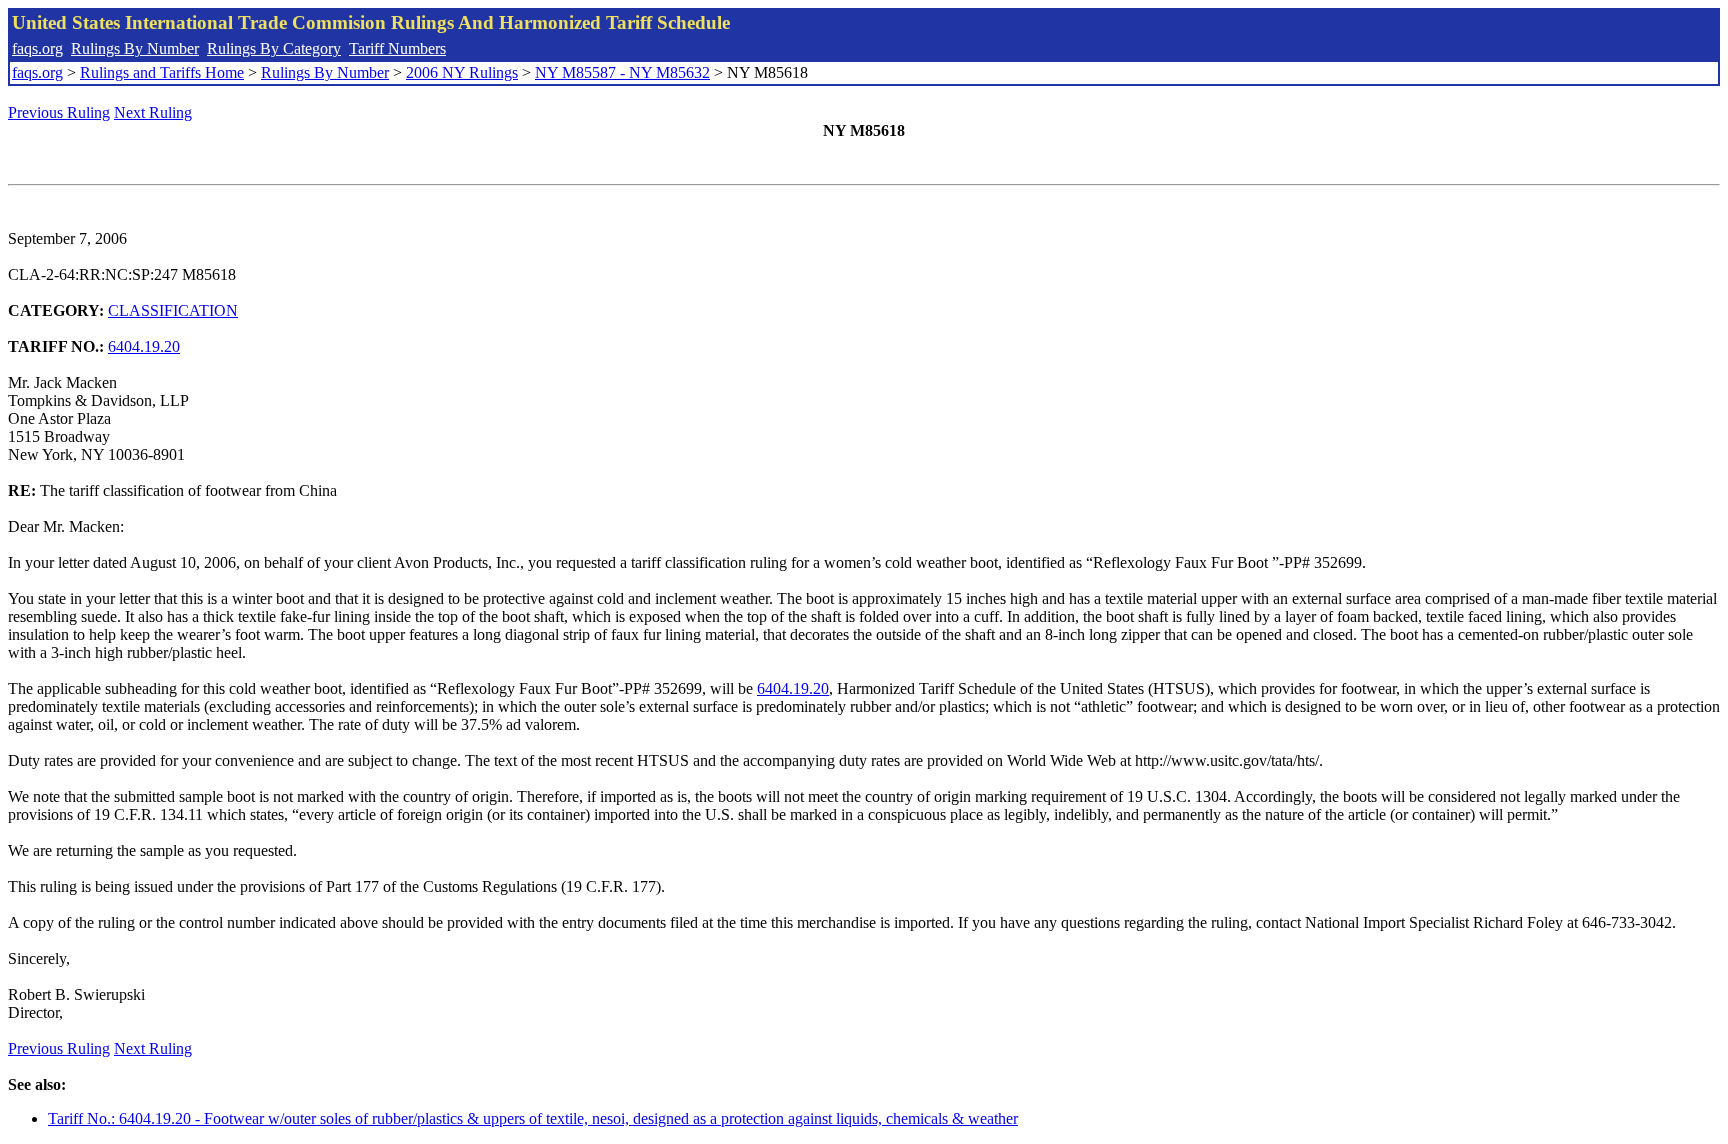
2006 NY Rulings (462, 72)
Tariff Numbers (397, 48)
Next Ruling (153, 112)
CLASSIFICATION (173, 310)
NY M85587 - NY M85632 (622, 72)
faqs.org (37, 48)
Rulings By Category (274, 48)
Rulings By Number (135, 48)
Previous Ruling (59, 112)
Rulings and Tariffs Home (162, 72)
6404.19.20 (144, 346)
